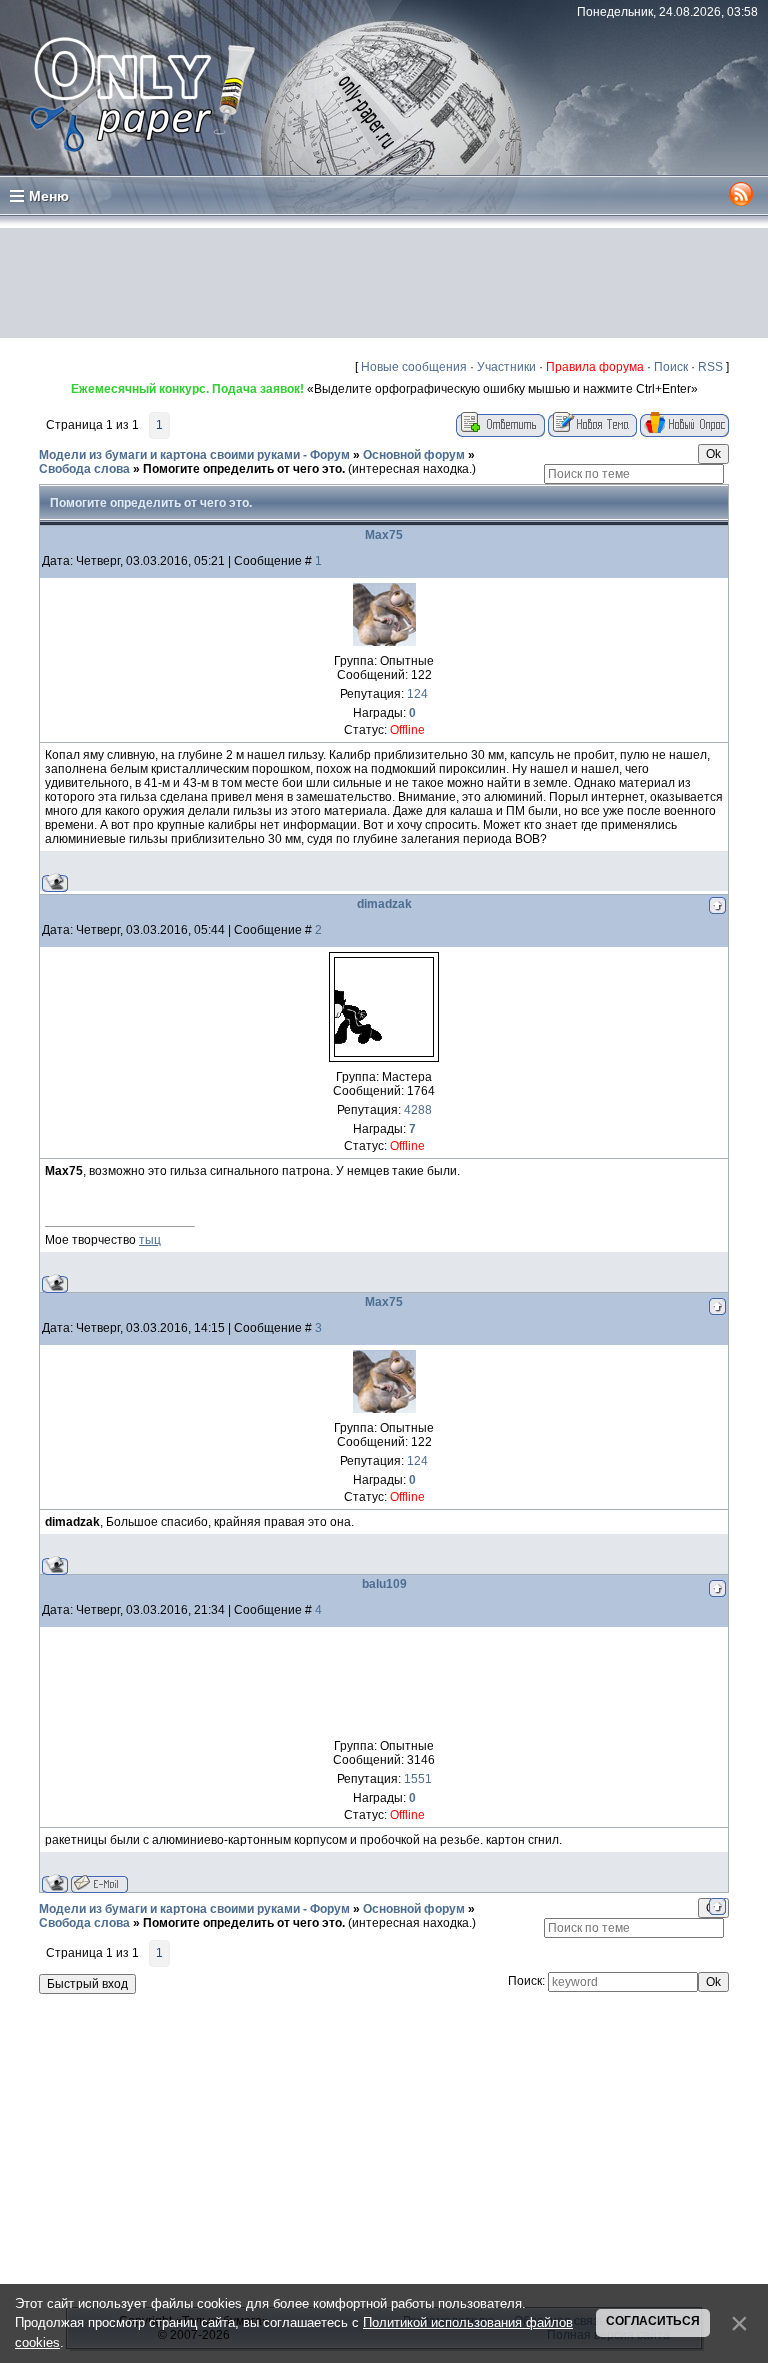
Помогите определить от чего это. (244, 469)
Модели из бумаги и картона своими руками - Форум (194, 455)
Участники (506, 367)
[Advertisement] (384, 283)
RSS (710, 367)
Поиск (671, 367)
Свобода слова (84, 469)
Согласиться (653, 2321)
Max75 (384, 535)
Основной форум (414, 455)
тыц (150, 1240)
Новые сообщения (414, 367)
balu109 (384, 1584)
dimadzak (384, 904)
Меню (49, 196)
